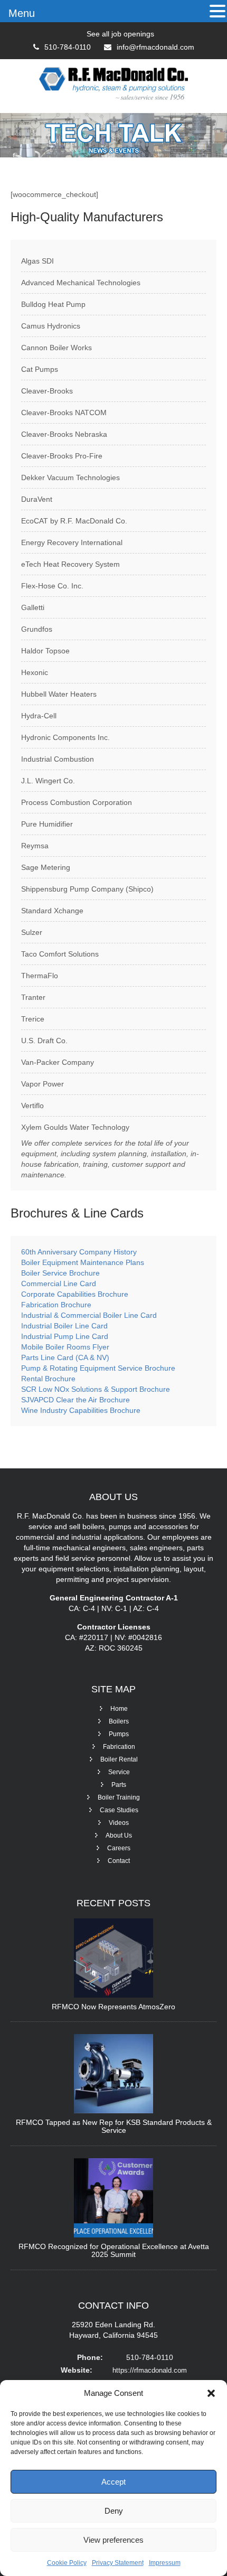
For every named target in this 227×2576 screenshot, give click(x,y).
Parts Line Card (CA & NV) (65, 1357)
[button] (211, 2393)
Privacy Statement (118, 2563)
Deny (114, 2511)
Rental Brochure (48, 1379)
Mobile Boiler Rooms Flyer (65, 1347)
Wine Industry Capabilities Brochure (81, 1410)
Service (119, 1772)
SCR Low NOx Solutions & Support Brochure (96, 1389)
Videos (119, 1823)
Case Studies (119, 1810)
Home (119, 1709)
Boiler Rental (119, 1759)
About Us (119, 1835)
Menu (22, 13)
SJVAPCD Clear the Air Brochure (75, 1400)
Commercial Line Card (60, 1284)
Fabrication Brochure (56, 1305)
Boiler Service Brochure (60, 1273)
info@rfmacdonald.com (155, 47)
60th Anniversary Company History (79, 1252)
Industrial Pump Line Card (65, 1336)
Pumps (119, 1734)
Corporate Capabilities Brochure (75, 1294)
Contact (119, 1861)
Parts (119, 1785)
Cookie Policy (67, 2563)
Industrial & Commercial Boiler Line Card (89, 1315)
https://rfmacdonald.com (150, 2370)
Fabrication (119, 1747)
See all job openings (120, 34)
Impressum (165, 2563)
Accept (113, 2482)
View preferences (113, 2540)
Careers (119, 1848)
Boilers (119, 1721)
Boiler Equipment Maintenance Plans (83, 1262)
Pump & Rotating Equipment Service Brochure (98, 1368)
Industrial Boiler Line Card (64, 1326)
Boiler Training (119, 1797)
